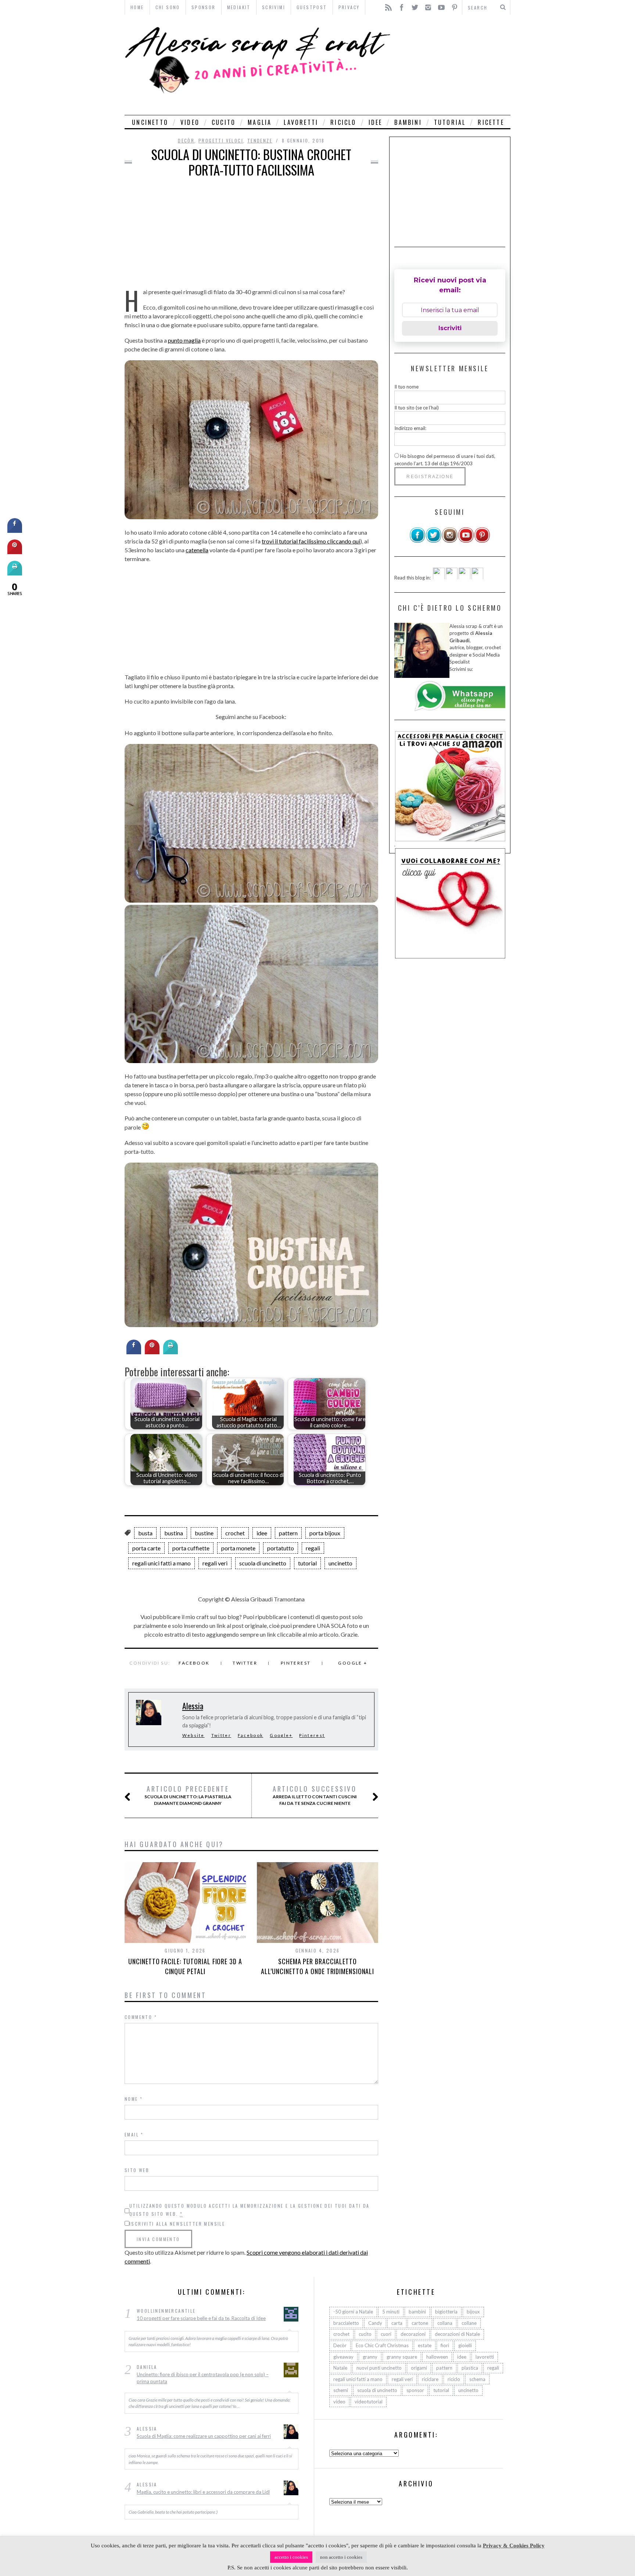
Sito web (137, 2170)
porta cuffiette (191, 1548)
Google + (353, 1663)
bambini (408, 122)
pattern (288, 1533)
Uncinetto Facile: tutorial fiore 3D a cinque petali (185, 1966)
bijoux (473, 2312)
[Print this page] (171, 1352)
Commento (141, 2017)
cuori (386, 2334)
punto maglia (184, 340)
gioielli (465, 2345)
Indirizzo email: (410, 428)
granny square (402, 2356)
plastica (470, 2368)
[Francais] (477, 577)
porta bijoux (325, 1533)
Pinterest (296, 1663)
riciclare (430, 2379)
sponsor (415, 2390)
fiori (445, 2345)
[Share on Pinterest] (152, 1352)
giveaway (343, 2356)
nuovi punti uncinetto (379, 2368)
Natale (340, 2368)
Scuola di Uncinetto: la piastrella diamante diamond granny (188, 1795)
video (190, 122)
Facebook (194, 1663)
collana (445, 2323)
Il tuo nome (406, 387)
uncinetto (150, 122)
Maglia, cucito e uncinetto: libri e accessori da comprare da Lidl (203, 2492)
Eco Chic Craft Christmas (382, 2345)
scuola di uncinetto (263, 1563)
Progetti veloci (221, 140)
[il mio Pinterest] (482, 541)
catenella (197, 550)
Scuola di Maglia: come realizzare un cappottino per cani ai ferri (204, 2436)
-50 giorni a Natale (353, 2312)
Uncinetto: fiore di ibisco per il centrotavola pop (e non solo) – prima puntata (203, 2378)
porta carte (146, 1548)
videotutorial (369, 2402)
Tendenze (260, 140)
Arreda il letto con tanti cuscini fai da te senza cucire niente (315, 1795)
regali (313, 1548)
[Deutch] (452, 577)
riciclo (343, 122)
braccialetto (346, 2323)
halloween (437, 2356)
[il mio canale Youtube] (466, 541)
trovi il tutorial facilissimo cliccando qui (311, 541)
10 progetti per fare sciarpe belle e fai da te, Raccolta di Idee (201, 2318)
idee (376, 122)
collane (469, 2323)
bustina (174, 1533)
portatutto (281, 1548)
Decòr (186, 140)
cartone (420, 2323)
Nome (134, 2099)
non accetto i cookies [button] (341, 2557)
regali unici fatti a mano (162, 1563)
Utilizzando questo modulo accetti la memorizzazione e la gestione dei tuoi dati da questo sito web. (250, 2210)
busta (145, 1533)
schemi (341, 2390)
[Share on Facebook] (134, 1352)
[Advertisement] (453, 65)
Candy (375, 2323)
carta (397, 2323)
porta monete (238, 1548)
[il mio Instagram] (450, 541)
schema (477, 2379)
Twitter (245, 1663)
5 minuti (391, 2312)
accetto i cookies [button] (291, 2557)
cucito (224, 122)
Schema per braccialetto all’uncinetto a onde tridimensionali (317, 1966)
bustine (204, 1533)
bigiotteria (446, 2312)
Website (193, 1735)
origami (419, 2368)
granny (370, 2356)
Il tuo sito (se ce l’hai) (417, 407)
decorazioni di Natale (457, 2334)
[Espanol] (464, 577)
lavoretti (301, 122)
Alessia (193, 1706)
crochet (235, 1533)
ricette (491, 122)
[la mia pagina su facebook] (417, 541)
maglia (260, 122)
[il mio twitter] (434, 541)
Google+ (281, 1735)
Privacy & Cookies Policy (514, 2546)
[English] (439, 577)
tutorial (450, 122)
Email (134, 2134)
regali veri (215, 1563)
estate (425, 2345)
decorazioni (413, 2334)
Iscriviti (450, 328)
